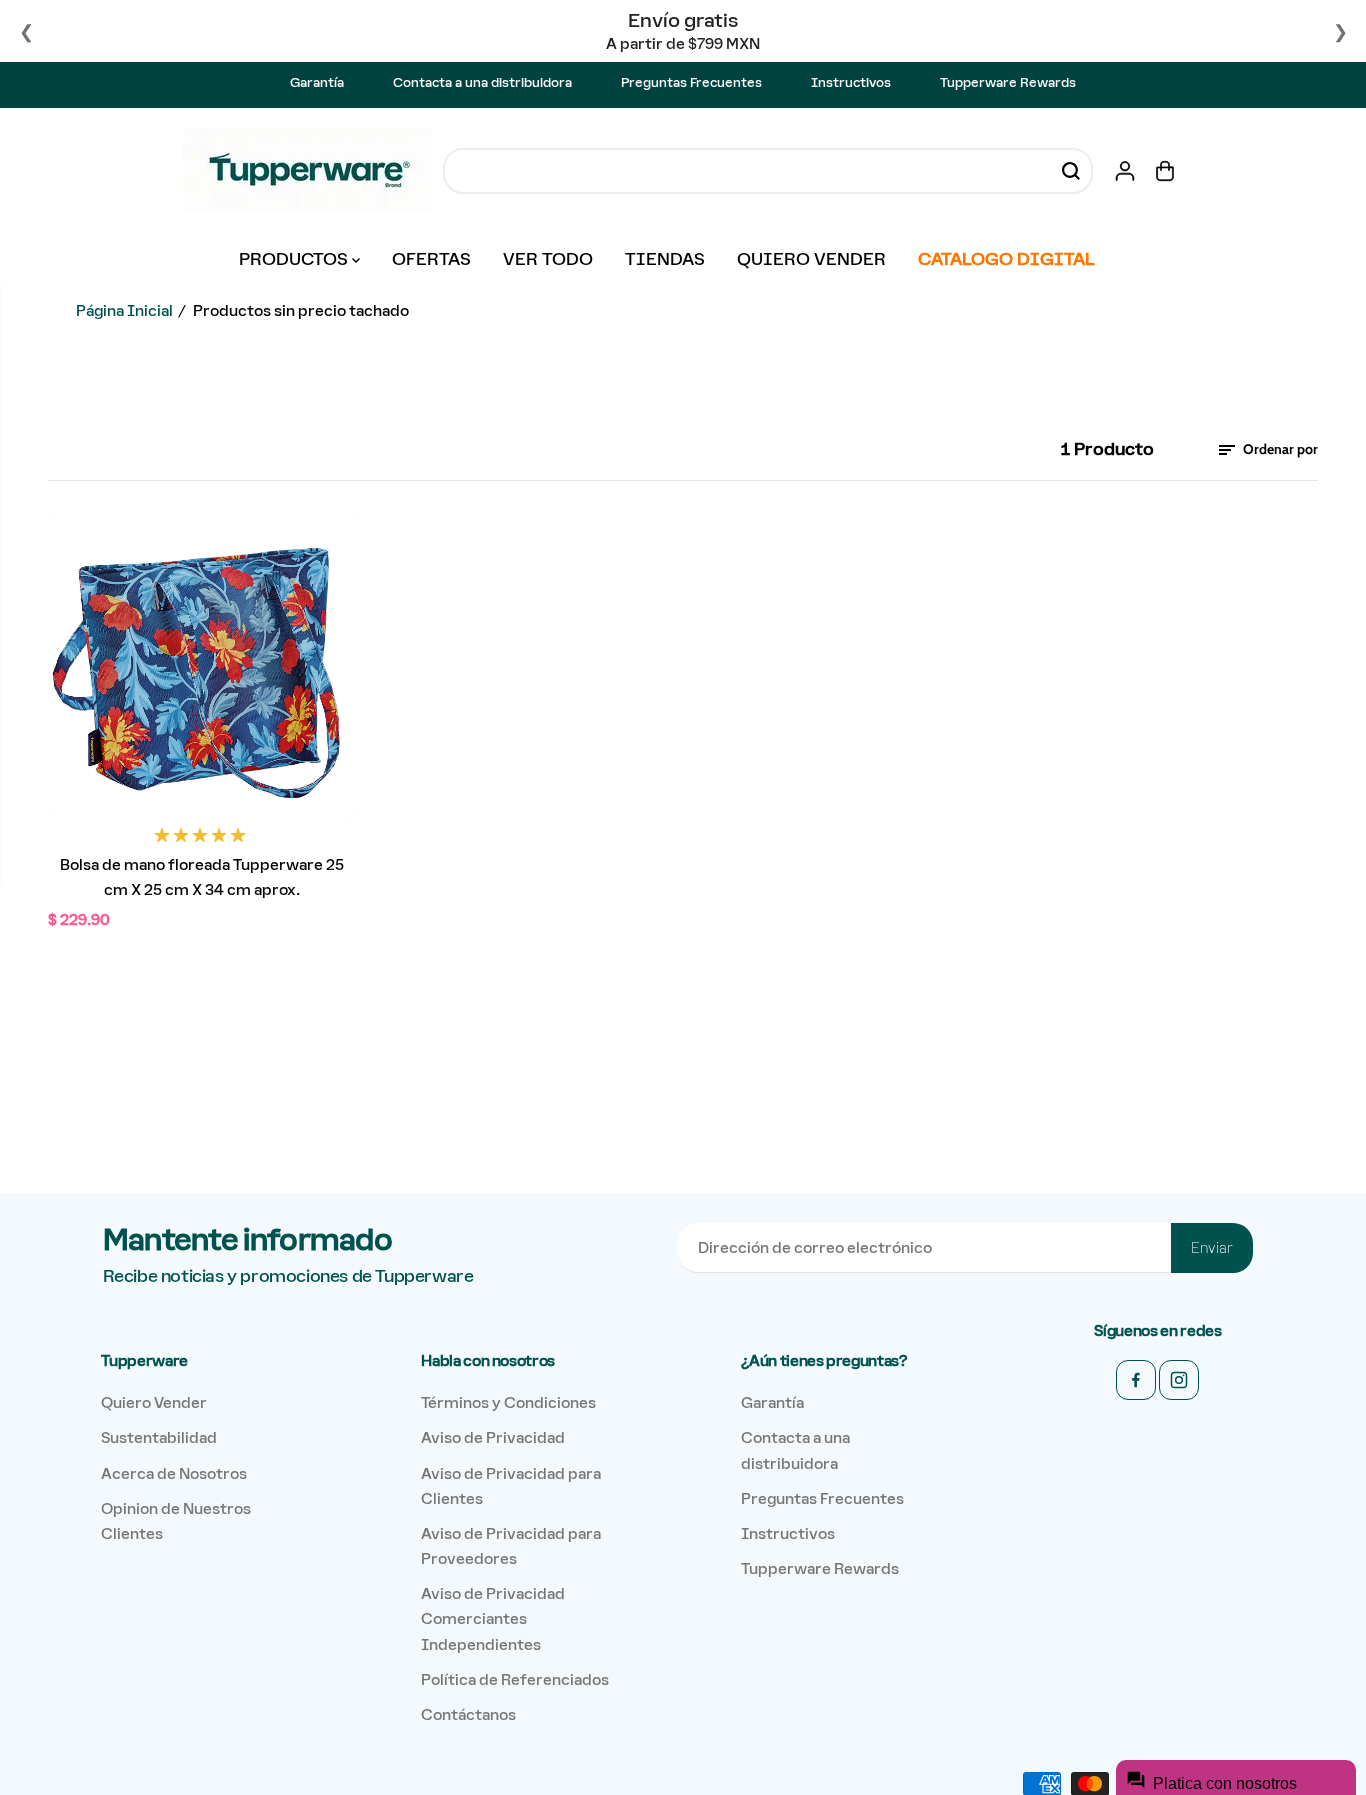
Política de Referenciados (515, 1679)
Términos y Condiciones (508, 1402)
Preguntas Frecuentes (691, 82)
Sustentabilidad (159, 1437)
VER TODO (548, 259)
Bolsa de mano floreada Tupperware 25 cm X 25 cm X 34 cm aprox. (202, 877)
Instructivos (851, 82)
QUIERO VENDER (811, 259)
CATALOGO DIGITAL (1006, 259)
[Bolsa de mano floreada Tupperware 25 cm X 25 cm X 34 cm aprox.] (201, 664)
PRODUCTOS (295, 259)
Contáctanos (468, 1714)
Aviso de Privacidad (493, 1437)
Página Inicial (124, 310)
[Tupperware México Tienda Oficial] (308, 171)
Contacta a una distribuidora (482, 82)
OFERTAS (431, 259)
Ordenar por (1279, 449)
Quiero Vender (154, 1402)
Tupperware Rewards (1008, 82)
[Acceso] (1125, 171)
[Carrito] (1165, 171)
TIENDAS (665, 259)
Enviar (1212, 1248)
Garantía (317, 82)
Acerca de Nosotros (174, 1473)
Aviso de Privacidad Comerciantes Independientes (493, 1618)
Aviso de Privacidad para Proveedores (511, 1546)
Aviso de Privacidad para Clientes (511, 1486)
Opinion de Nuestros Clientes (176, 1521)
